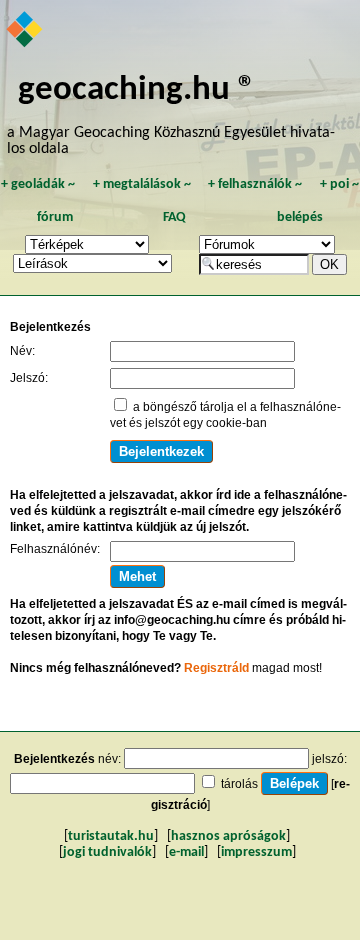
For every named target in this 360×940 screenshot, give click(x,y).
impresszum (256, 852)
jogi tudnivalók (107, 852)
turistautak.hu (111, 836)
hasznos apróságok (228, 836)
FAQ (174, 217)
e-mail (186, 852)
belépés (300, 217)
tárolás (239, 784)
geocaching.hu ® (137, 90)
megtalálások (142, 184)
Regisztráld (216, 668)
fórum (55, 217)
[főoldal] (25, 31)
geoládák (38, 184)
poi (339, 184)
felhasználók (255, 184)
